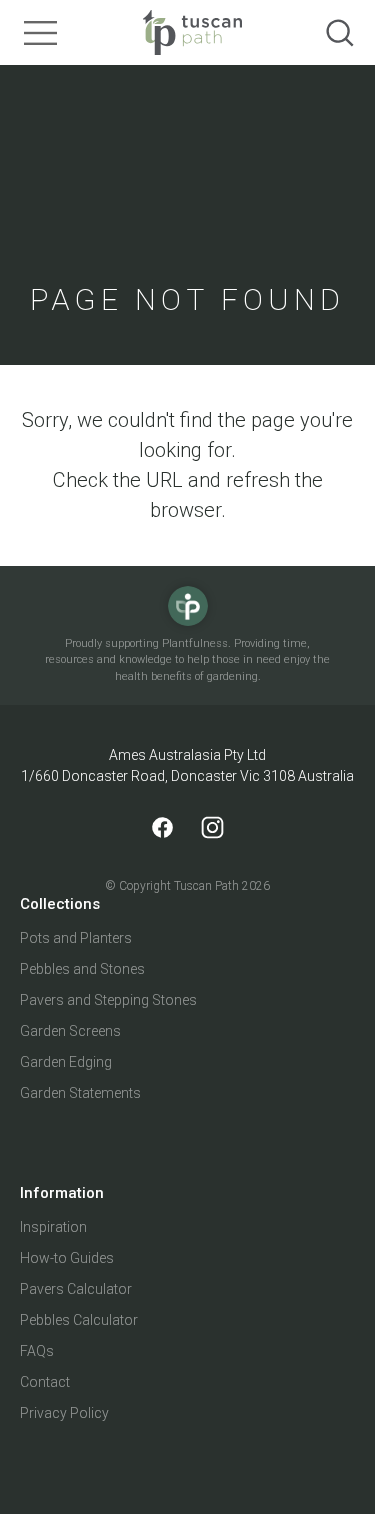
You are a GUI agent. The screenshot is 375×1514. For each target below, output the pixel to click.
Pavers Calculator (76, 1289)
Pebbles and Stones (82, 969)
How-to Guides (67, 1258)
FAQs (37, 1351)
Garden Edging (66, 1062)
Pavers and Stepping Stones (108, 1000)
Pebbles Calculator (79, 1320)
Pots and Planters (76, 938)
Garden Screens (70, 1031)
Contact (45, 1382)
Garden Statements (80, 1093)
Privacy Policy (64, 1413)
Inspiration (53, 1227)
